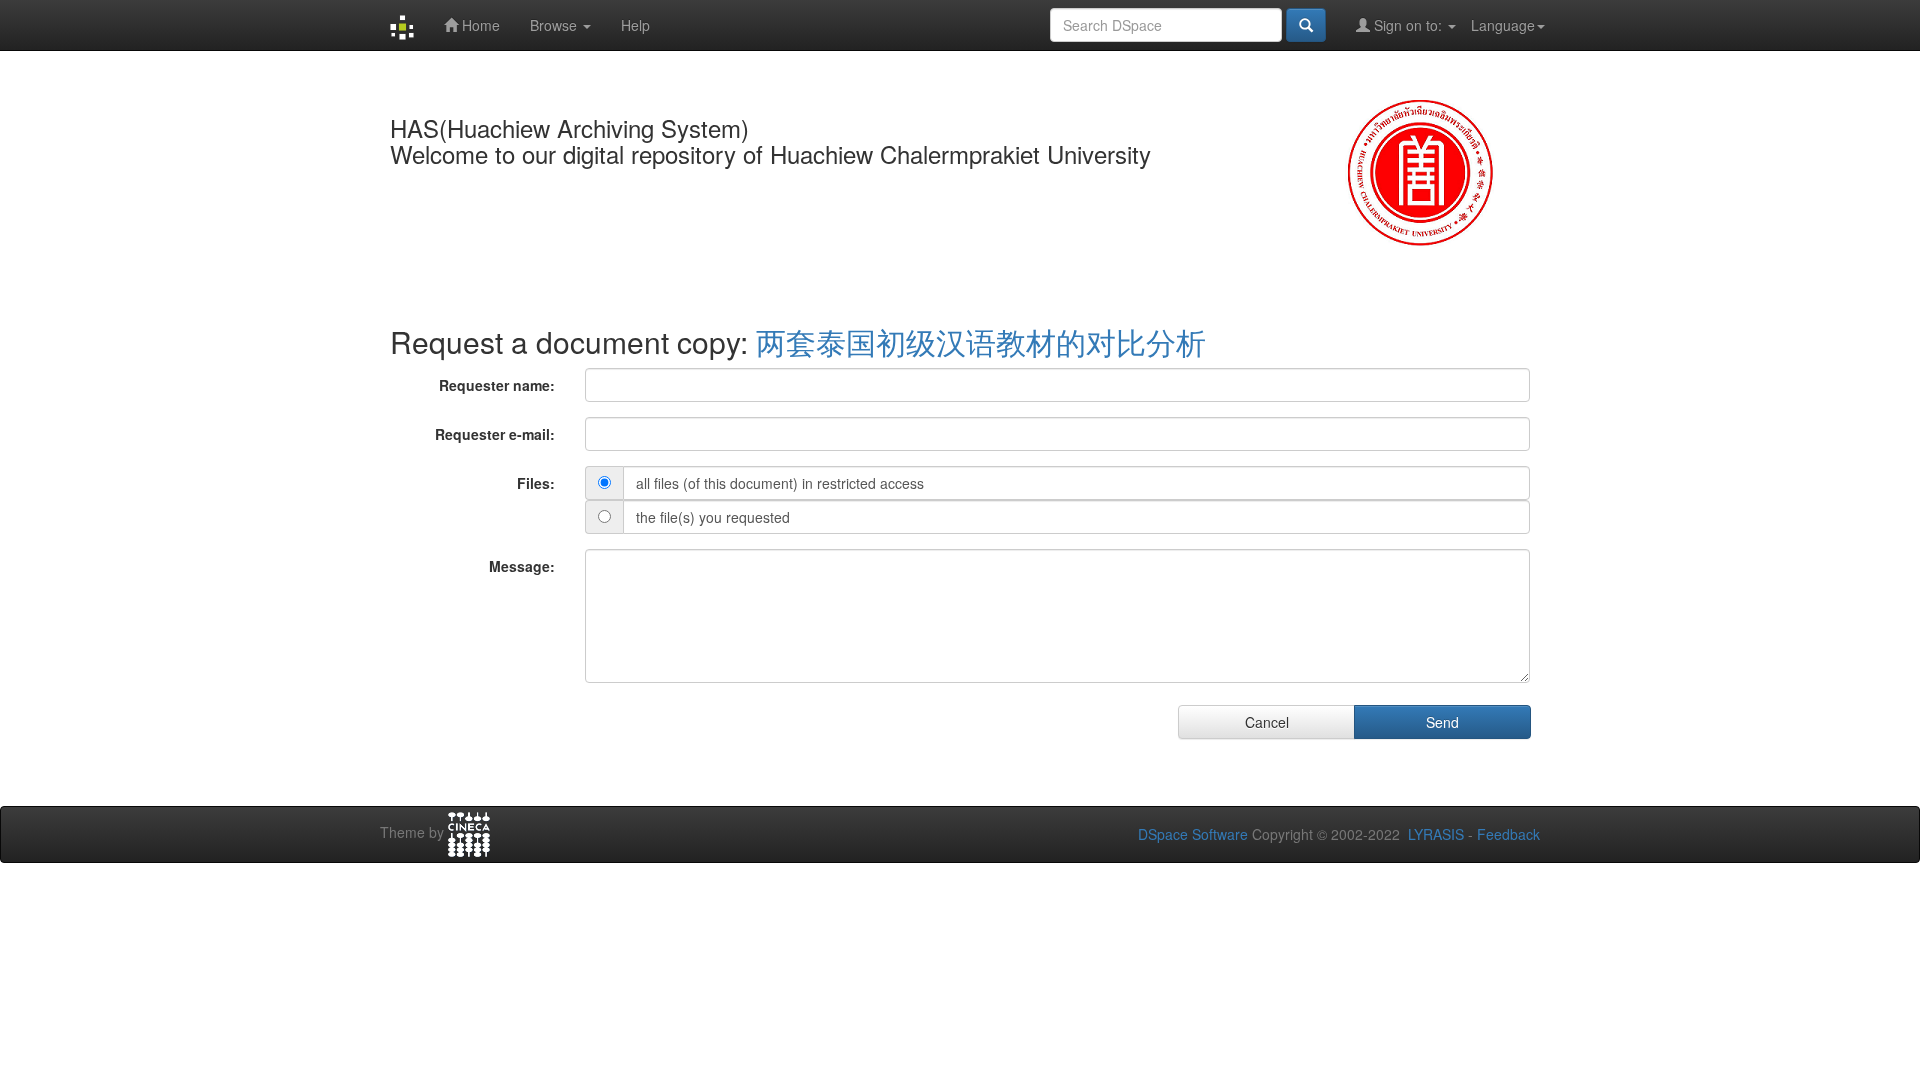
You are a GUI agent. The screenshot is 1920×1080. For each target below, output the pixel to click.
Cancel (1267, 722)
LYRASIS (1436, 834)
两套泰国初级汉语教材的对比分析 (981, 341)
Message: (522, 566)
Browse (555, 25)
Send (1442, 722)
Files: (536, 483)
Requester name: (497, 385)
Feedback (1508, 834)
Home (479, 25)
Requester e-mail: (495, 434)
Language (1503, 25)
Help (635, 25)
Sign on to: (1408, 25)
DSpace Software (1193, 834)
